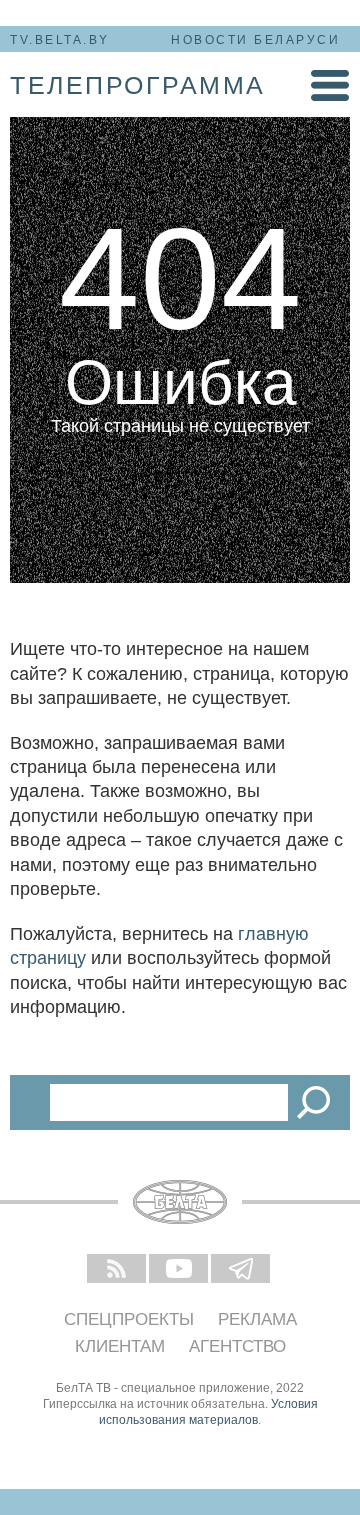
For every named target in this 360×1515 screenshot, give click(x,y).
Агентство (237, 1346)
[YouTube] (180, 1270)
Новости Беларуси (255, 40)
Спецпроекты (129, 1319)
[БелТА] (180, 1202)
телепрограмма (138, 85)
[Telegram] (242, 1270)
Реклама (257, 1319)
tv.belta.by (60, 40)
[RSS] (118, 1270)
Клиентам (120, 1346)
